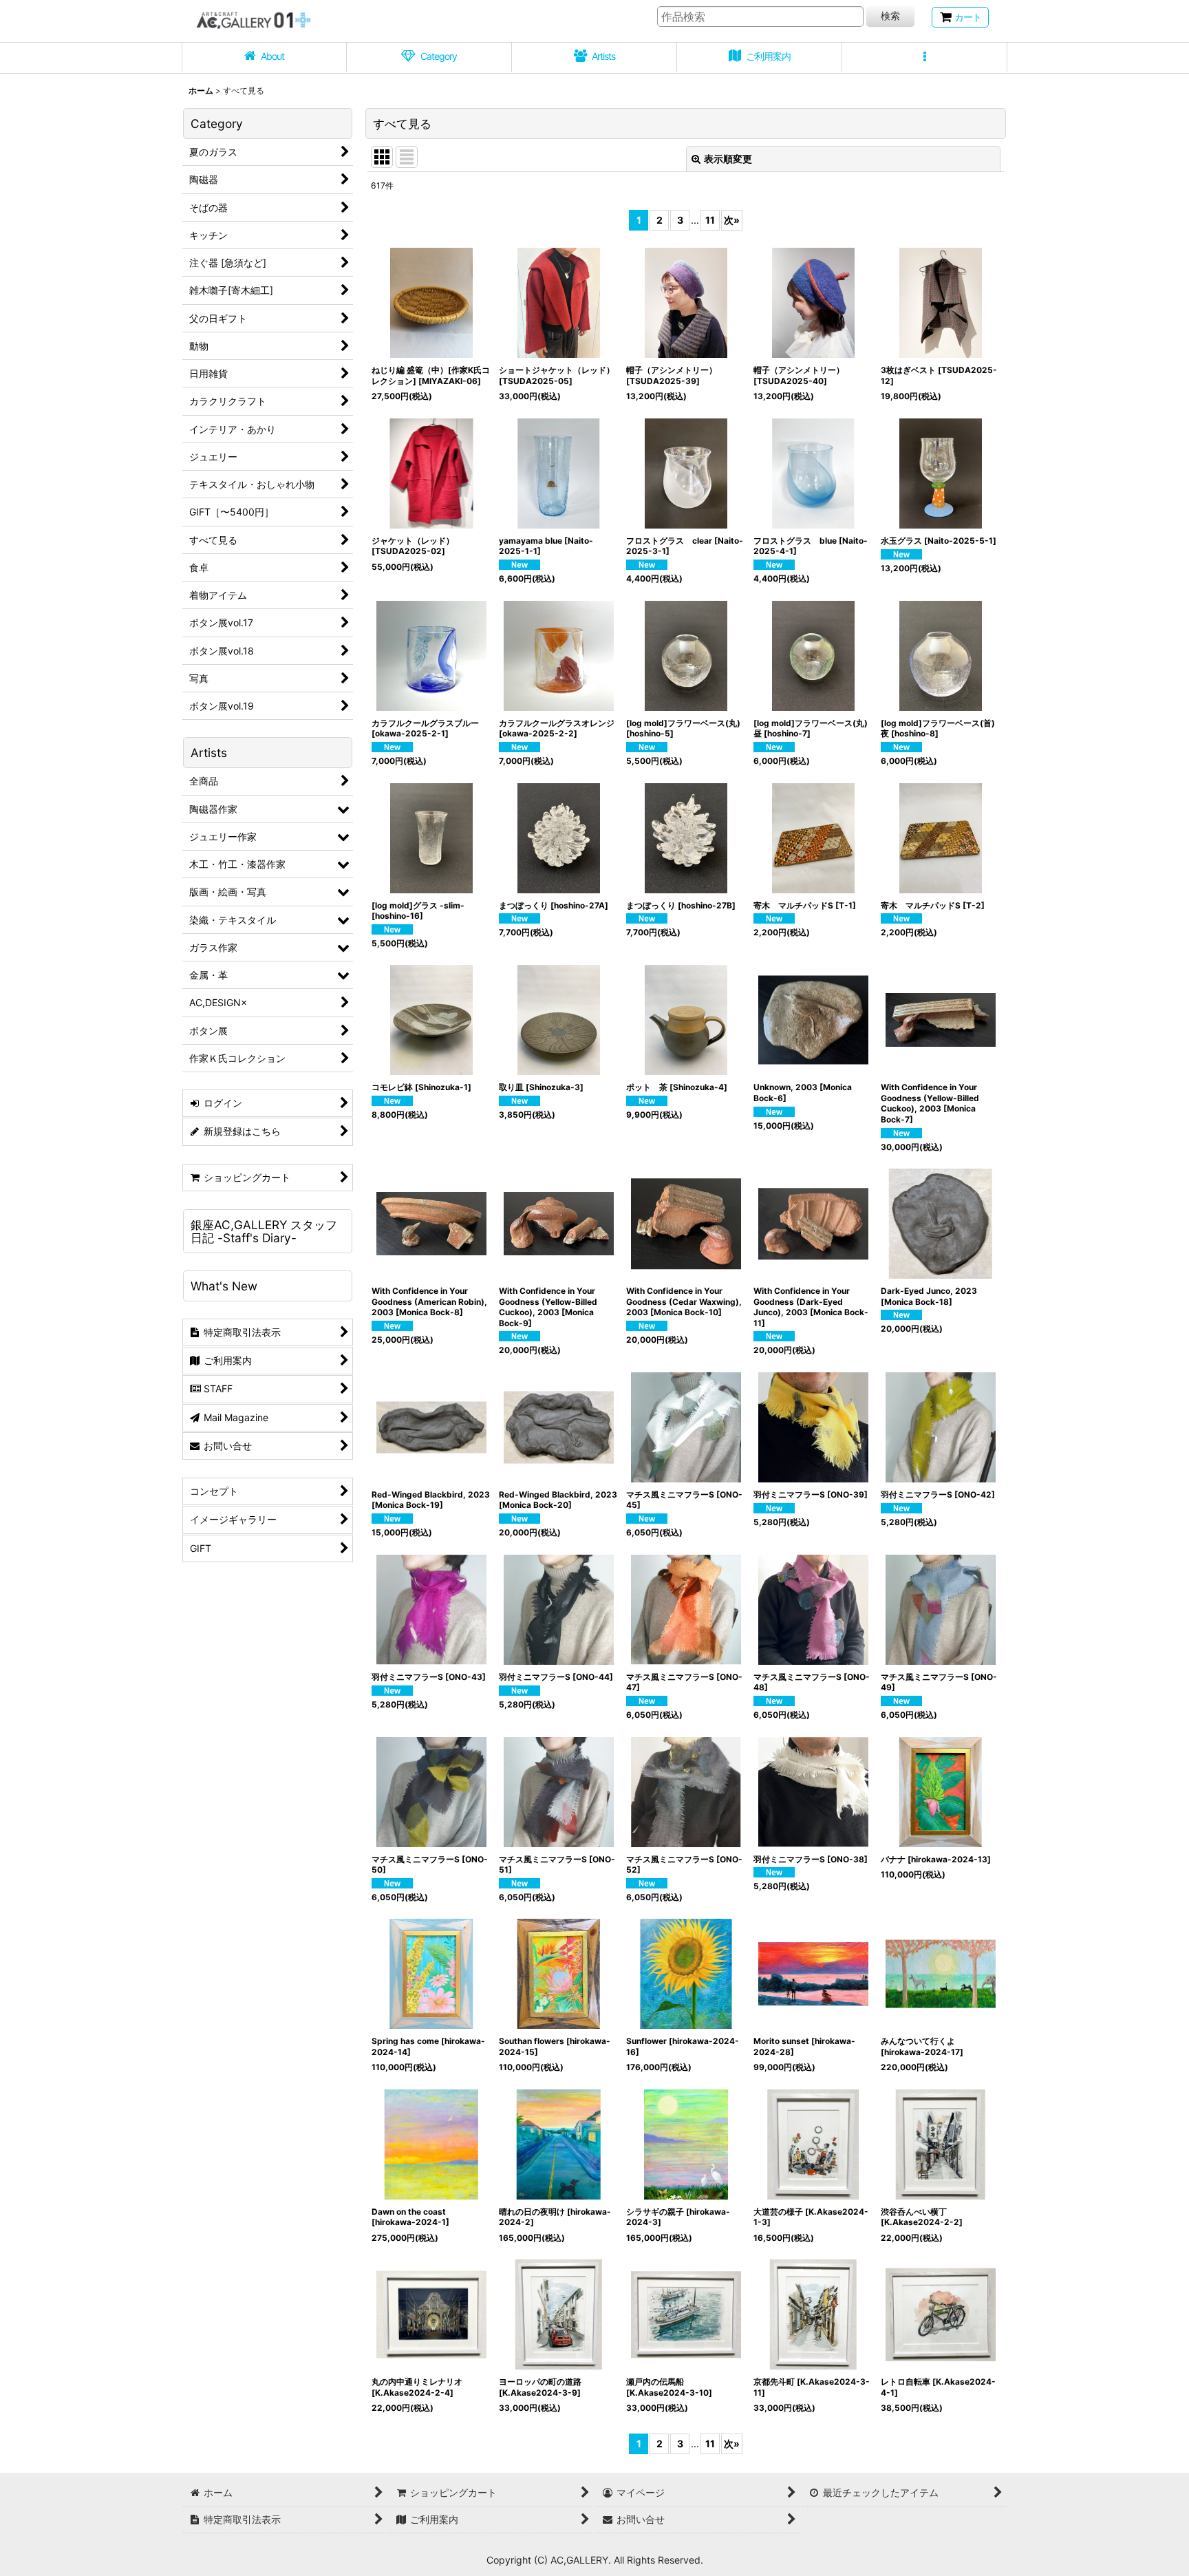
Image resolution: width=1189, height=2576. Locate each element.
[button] (925, 58)
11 (710, 220)
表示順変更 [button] (728, 159)
